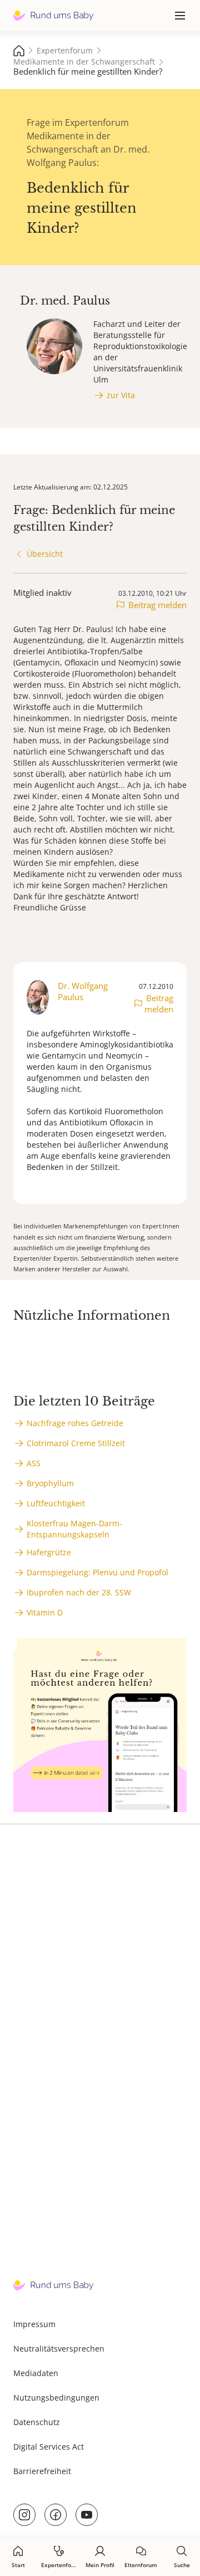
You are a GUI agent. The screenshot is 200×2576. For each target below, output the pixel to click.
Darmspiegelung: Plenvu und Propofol (97, 1572)
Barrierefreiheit (42, 2471)
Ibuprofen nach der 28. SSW (79, 1592)
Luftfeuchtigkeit (56, 1503)
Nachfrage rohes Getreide (75, 1423)
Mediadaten (36, 2373)
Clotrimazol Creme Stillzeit (76, 1443)
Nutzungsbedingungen (56, 2398)
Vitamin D (45, 1612)
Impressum (34, 2324)
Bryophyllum (50, 1483)
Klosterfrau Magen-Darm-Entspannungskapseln (74, 1529)
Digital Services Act (49, 2447)
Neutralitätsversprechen (59, 2349)
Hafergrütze (49, 1552)
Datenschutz (37, 2422)
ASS (34, 1463)
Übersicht (45, 554)
